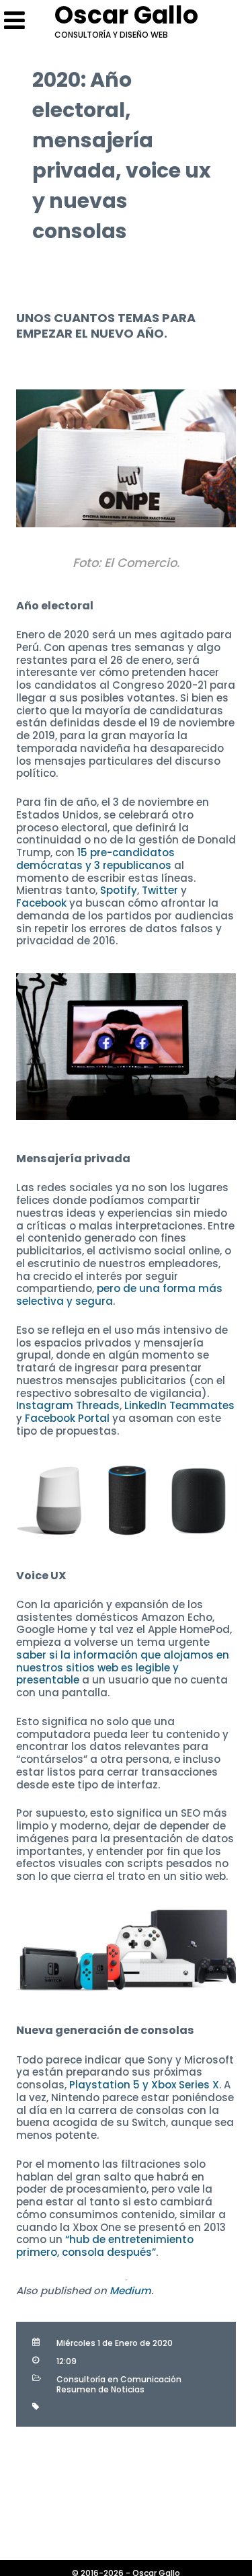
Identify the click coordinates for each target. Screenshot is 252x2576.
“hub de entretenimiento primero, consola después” (105, 2246)
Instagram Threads (68, 1405)
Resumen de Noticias (100, 2389)
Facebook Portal (67, 1418)
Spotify (119, 890)
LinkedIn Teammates (179, 1405)
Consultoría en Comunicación (119, 2379)
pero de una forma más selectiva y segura (119, 1295)
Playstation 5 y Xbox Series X (144, 2085)
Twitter (160, 890)
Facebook (41, 903)
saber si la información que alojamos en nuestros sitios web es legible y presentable (123, 1668)
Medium (130, 2290)
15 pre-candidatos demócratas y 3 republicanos (95, 859)
